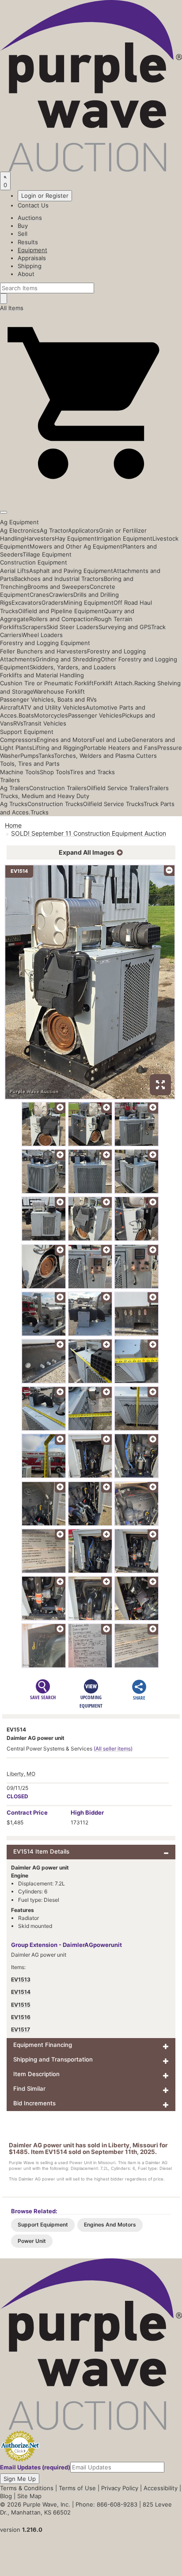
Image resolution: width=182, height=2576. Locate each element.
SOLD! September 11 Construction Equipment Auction (89, 833)
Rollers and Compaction (62, 619)
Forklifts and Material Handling (42, 675)
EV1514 (21, 1992)
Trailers (10, 780)
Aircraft (10, 707)
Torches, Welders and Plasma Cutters (105, 756)
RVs (18, 723)
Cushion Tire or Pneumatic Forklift (47, 683)
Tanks (46, 756)
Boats (26, 715)
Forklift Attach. (114, 683)
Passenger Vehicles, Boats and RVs (48, 699)
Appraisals (32, 258)
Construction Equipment (34, 562)
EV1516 (21, 2017)
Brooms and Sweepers (59, 587)
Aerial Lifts (15, 571)
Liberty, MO (21, 1774)
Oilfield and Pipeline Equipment (61, 611)
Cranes (39, 595)
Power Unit (32, 2241)
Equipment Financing (43, 2045)
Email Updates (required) (35, 2467)
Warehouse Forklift (59, 691)
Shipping (30, 266)
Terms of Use (77, 2488)
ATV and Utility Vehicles (53, 707)
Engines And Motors (110, 2225)
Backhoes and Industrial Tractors (59, 579)
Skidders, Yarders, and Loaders (73, 667)
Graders (53, 603)
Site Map (29, 2496)
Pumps (29, 756)
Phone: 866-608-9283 (106, 2504)
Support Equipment (27, 732)
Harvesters (40, 538)
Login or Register (45, 196)
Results (28, 242)
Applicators (83, 530)
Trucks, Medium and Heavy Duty (45, 796)
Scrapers (34, 627)
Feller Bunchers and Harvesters (44, 651)
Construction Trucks (55, 804)
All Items (12, 308)
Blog (6, 2496)
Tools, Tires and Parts (30, 764)
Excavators (27, 603)
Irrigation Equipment (125, 538)
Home (13, 825)
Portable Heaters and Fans (120, 748)
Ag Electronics (20, 530)
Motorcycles (51, 715)
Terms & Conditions (27, 2488)
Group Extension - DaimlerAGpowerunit (66, 1945)
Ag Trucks (14, 804)
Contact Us (33, 205)
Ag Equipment (19, 522)
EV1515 (21, 2005)
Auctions (30, 218)
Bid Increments (34, 2103)
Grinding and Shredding (68, 659)
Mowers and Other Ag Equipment (76, 546)
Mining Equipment (89, 603)
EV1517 (21, 2029)
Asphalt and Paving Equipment (71, 571)
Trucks (40, 812)
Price (27, 1812)
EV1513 (21, 1979)
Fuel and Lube (112, 740)
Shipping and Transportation (53, 2059)
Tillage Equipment (47, 554)
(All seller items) (113, 1749)
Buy (23, 226)
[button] (91, 492)
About (26, 274)
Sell (23, 234)
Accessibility (161, 2488)
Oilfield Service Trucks (113, 804)
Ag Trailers (15, 788)
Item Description (36, 2074)
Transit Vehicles (45, 723)
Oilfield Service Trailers (118, 788)
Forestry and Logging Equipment (45, 643)
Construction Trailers (58, 788)
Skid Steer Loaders (72, 627)
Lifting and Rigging (58, 748)
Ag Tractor (54, 530)
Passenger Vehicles (95, 715)
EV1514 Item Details (41, 1851)
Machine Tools (20, 772)
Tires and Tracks (92, 772)
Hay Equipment (76, 538)
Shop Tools (55, 772)
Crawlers (61, 595)
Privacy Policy (120, 2488)
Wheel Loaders (42, 635)
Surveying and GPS (125, 627)
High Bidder (87, 1812)
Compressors (18, 740)
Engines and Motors (64, 740)
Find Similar (29, 2088)
